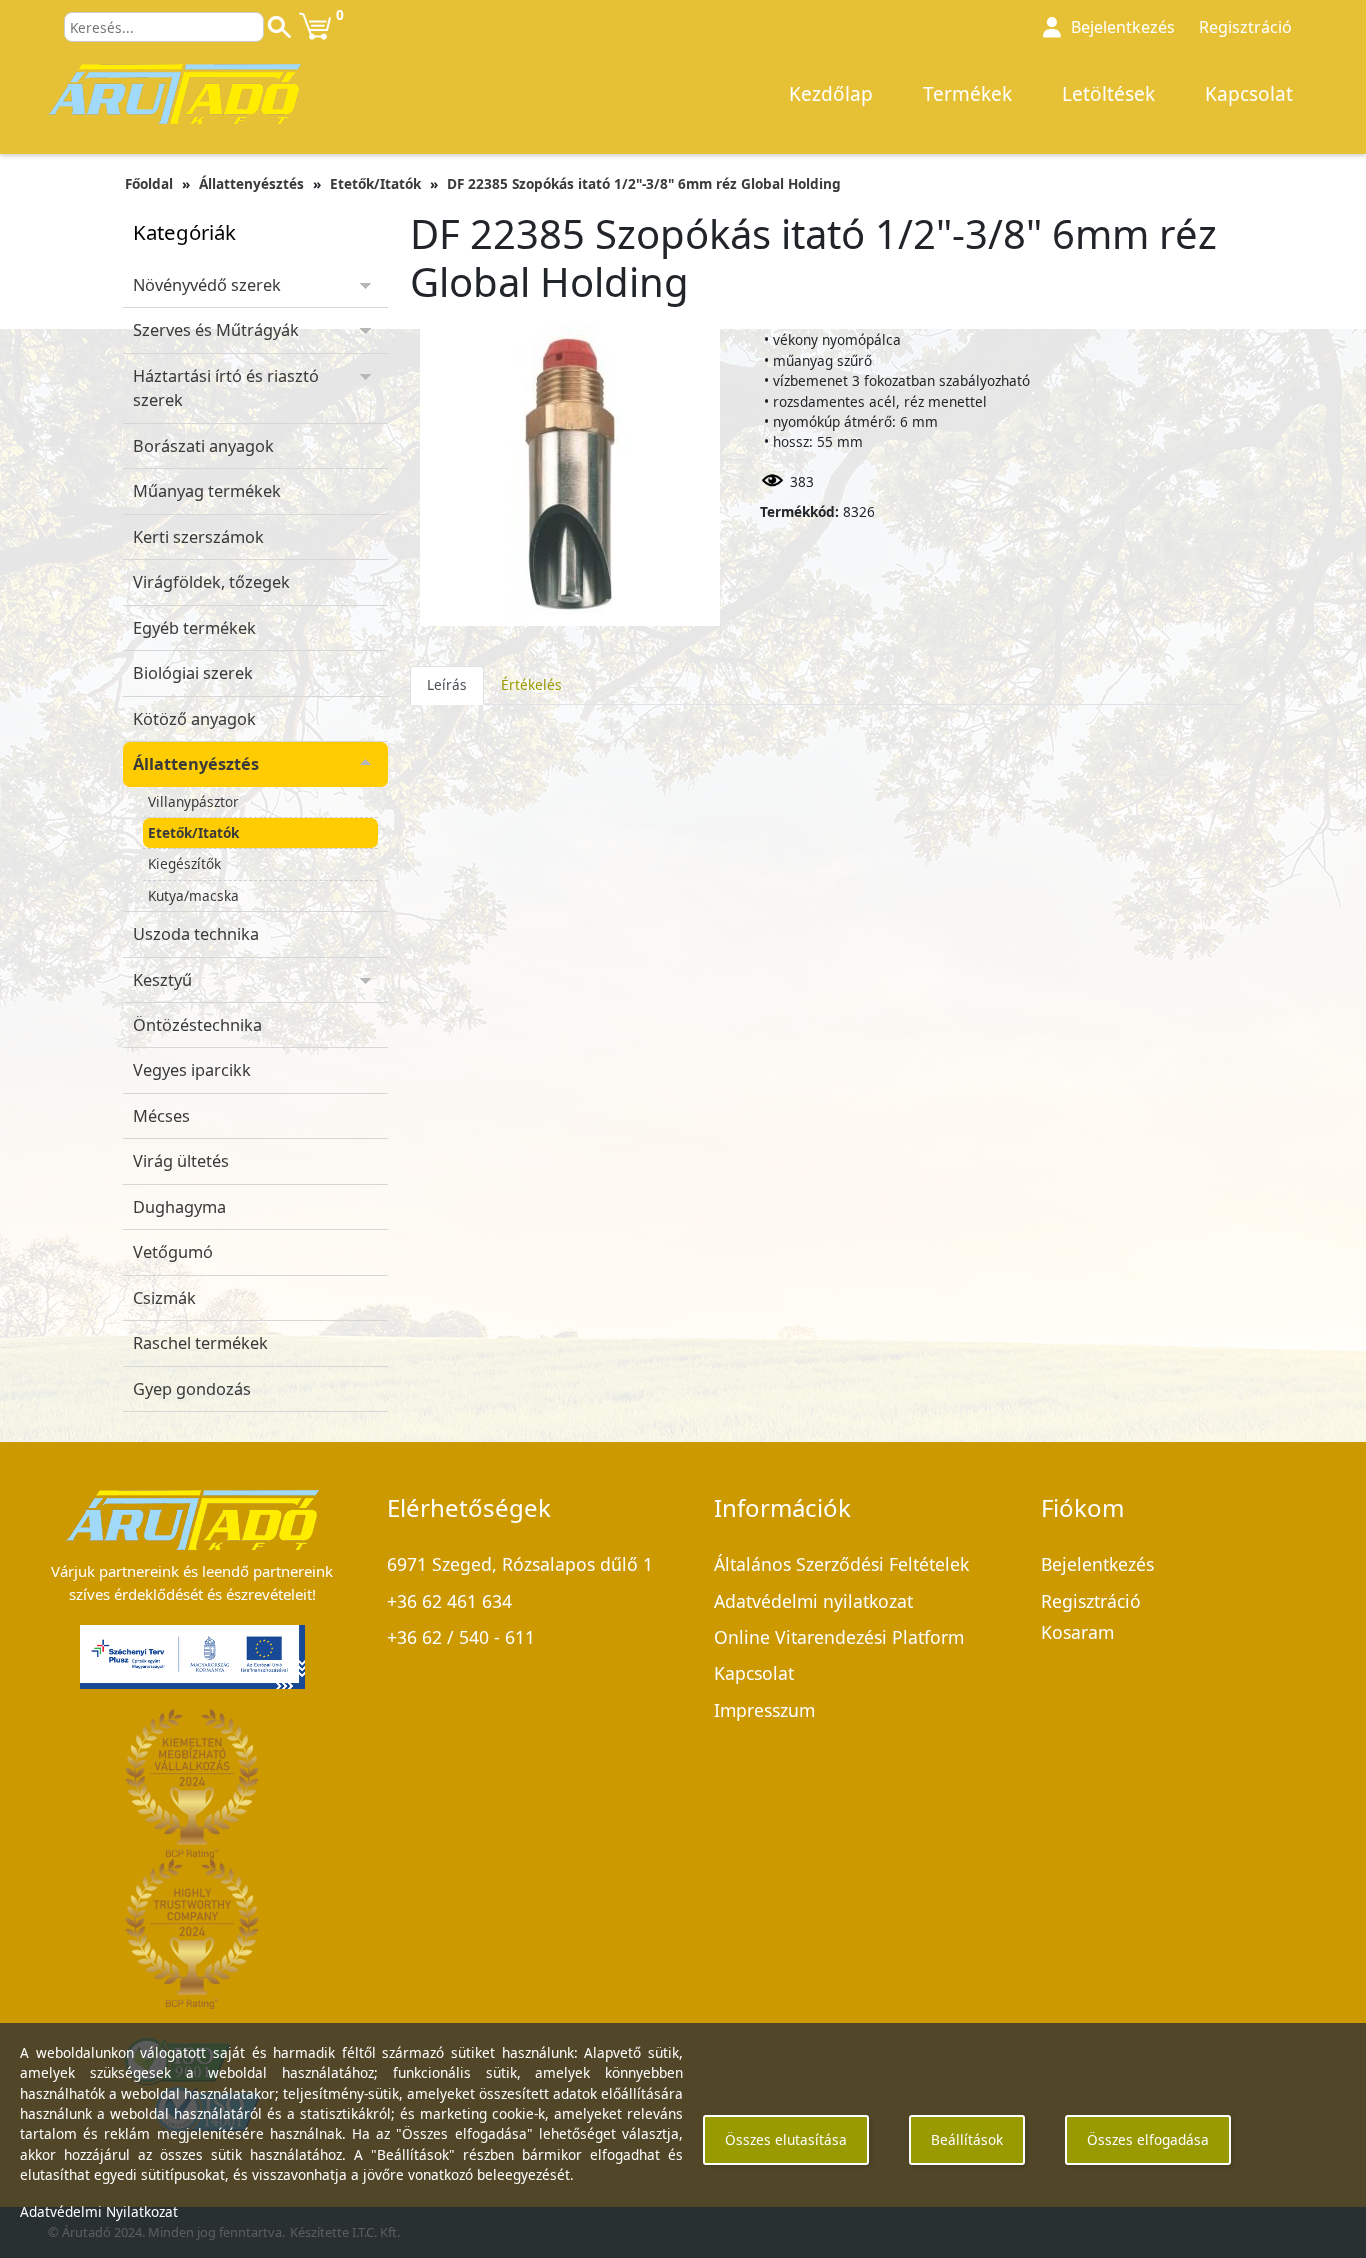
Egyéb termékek (194, 628)
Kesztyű (162, 980)
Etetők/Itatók (375, 183)
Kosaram (1077, 1632)
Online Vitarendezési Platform (839, 1637)
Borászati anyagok (203, 446)
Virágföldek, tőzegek (211, 582)
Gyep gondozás (192, 1389)
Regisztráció (1245, 27)
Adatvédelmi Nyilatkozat (99, 2211)
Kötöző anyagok (194, 719)
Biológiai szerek (193, 673)
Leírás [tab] (447, 684)
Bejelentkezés (1097, 1564)
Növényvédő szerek (207, 285)
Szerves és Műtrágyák (216, 330)
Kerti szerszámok (198, 537)
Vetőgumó (173, 1252)
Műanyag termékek (207, 491)
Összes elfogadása (1148, 2139)
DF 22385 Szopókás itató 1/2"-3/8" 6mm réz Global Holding (644, 183)
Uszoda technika (196, 934)
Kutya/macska (193, 895)
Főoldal (149, 183)
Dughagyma (179, 1207)
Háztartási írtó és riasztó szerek (226, 388)
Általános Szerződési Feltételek (841, 1564)
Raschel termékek (200, 1343)
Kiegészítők (184, 863)
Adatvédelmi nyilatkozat (813, 1601)
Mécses (161, 1116)
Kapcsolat (1249, 94)
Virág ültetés (181, 1161)
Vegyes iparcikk (192, 1070)
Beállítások (967, 2139)
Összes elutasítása (786, 2139)
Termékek (967, 94)
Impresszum (764, 1710)
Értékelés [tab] (531, 684)
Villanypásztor (193, 801)
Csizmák (164, 1298)
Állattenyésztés (251, 183)
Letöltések (1108, 94)
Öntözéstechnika (197, 1025)
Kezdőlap (831, 94)
